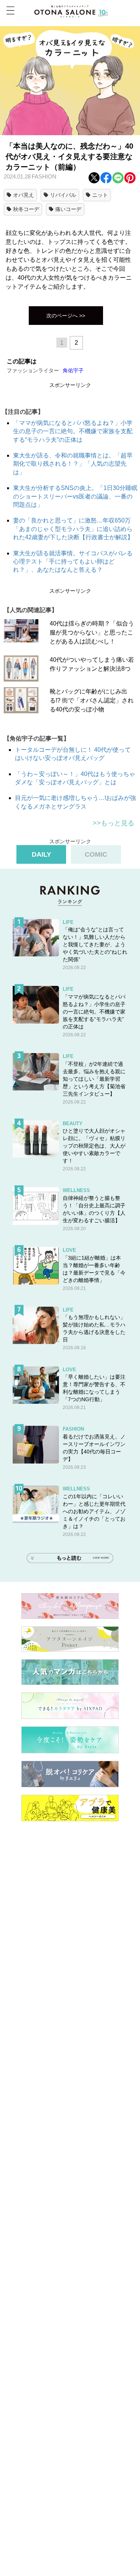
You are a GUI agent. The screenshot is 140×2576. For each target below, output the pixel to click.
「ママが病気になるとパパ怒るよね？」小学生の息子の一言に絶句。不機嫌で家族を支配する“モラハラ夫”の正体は (73, 431)
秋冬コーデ (26, 209)
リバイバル (63, 195)
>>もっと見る (113, 823)
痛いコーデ (68, 209)
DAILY (41, 854)
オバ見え (24, 195)
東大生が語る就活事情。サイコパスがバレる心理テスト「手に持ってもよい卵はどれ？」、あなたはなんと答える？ (73, 562)
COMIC (96, 854)
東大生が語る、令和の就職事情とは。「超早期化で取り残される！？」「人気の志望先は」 (73, 464)
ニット (100, 195)
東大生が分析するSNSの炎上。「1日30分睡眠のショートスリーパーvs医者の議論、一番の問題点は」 (75, 496)
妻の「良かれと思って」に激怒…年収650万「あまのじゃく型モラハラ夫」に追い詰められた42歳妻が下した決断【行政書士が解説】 (73, 529)
